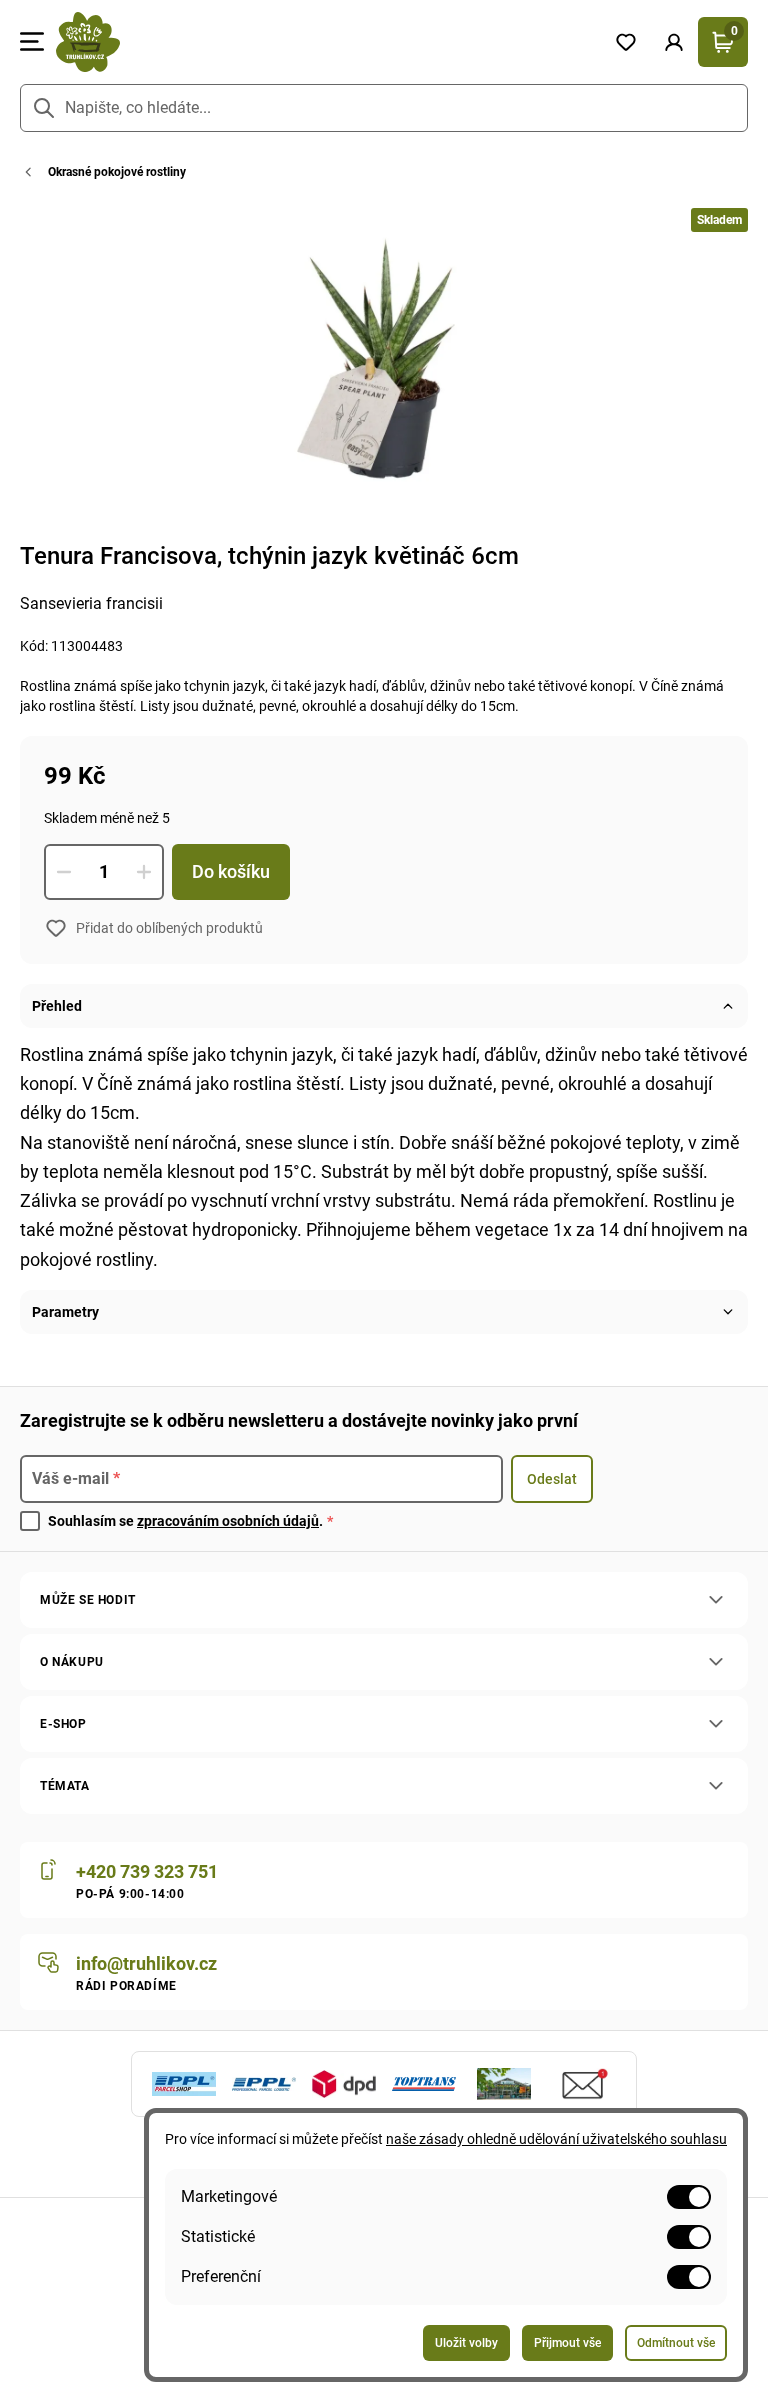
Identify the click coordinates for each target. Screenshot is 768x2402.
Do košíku (231, 871)
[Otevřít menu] (32, 42)
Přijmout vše (567, 2343)
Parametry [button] (65, 1312)
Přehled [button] (57, 1006)
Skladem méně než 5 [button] (107, 818)
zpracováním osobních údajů (228, 1521)
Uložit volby (466, 2343)
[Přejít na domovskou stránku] (323, 42)
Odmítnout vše (676, 2343)
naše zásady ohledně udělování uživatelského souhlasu (556, 2139)
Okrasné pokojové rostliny (117, 172)
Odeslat (552, 1479)
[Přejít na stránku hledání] (44, 108)
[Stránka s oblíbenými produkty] (626, 42)
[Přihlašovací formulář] (674, 42)
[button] (674, 42)
